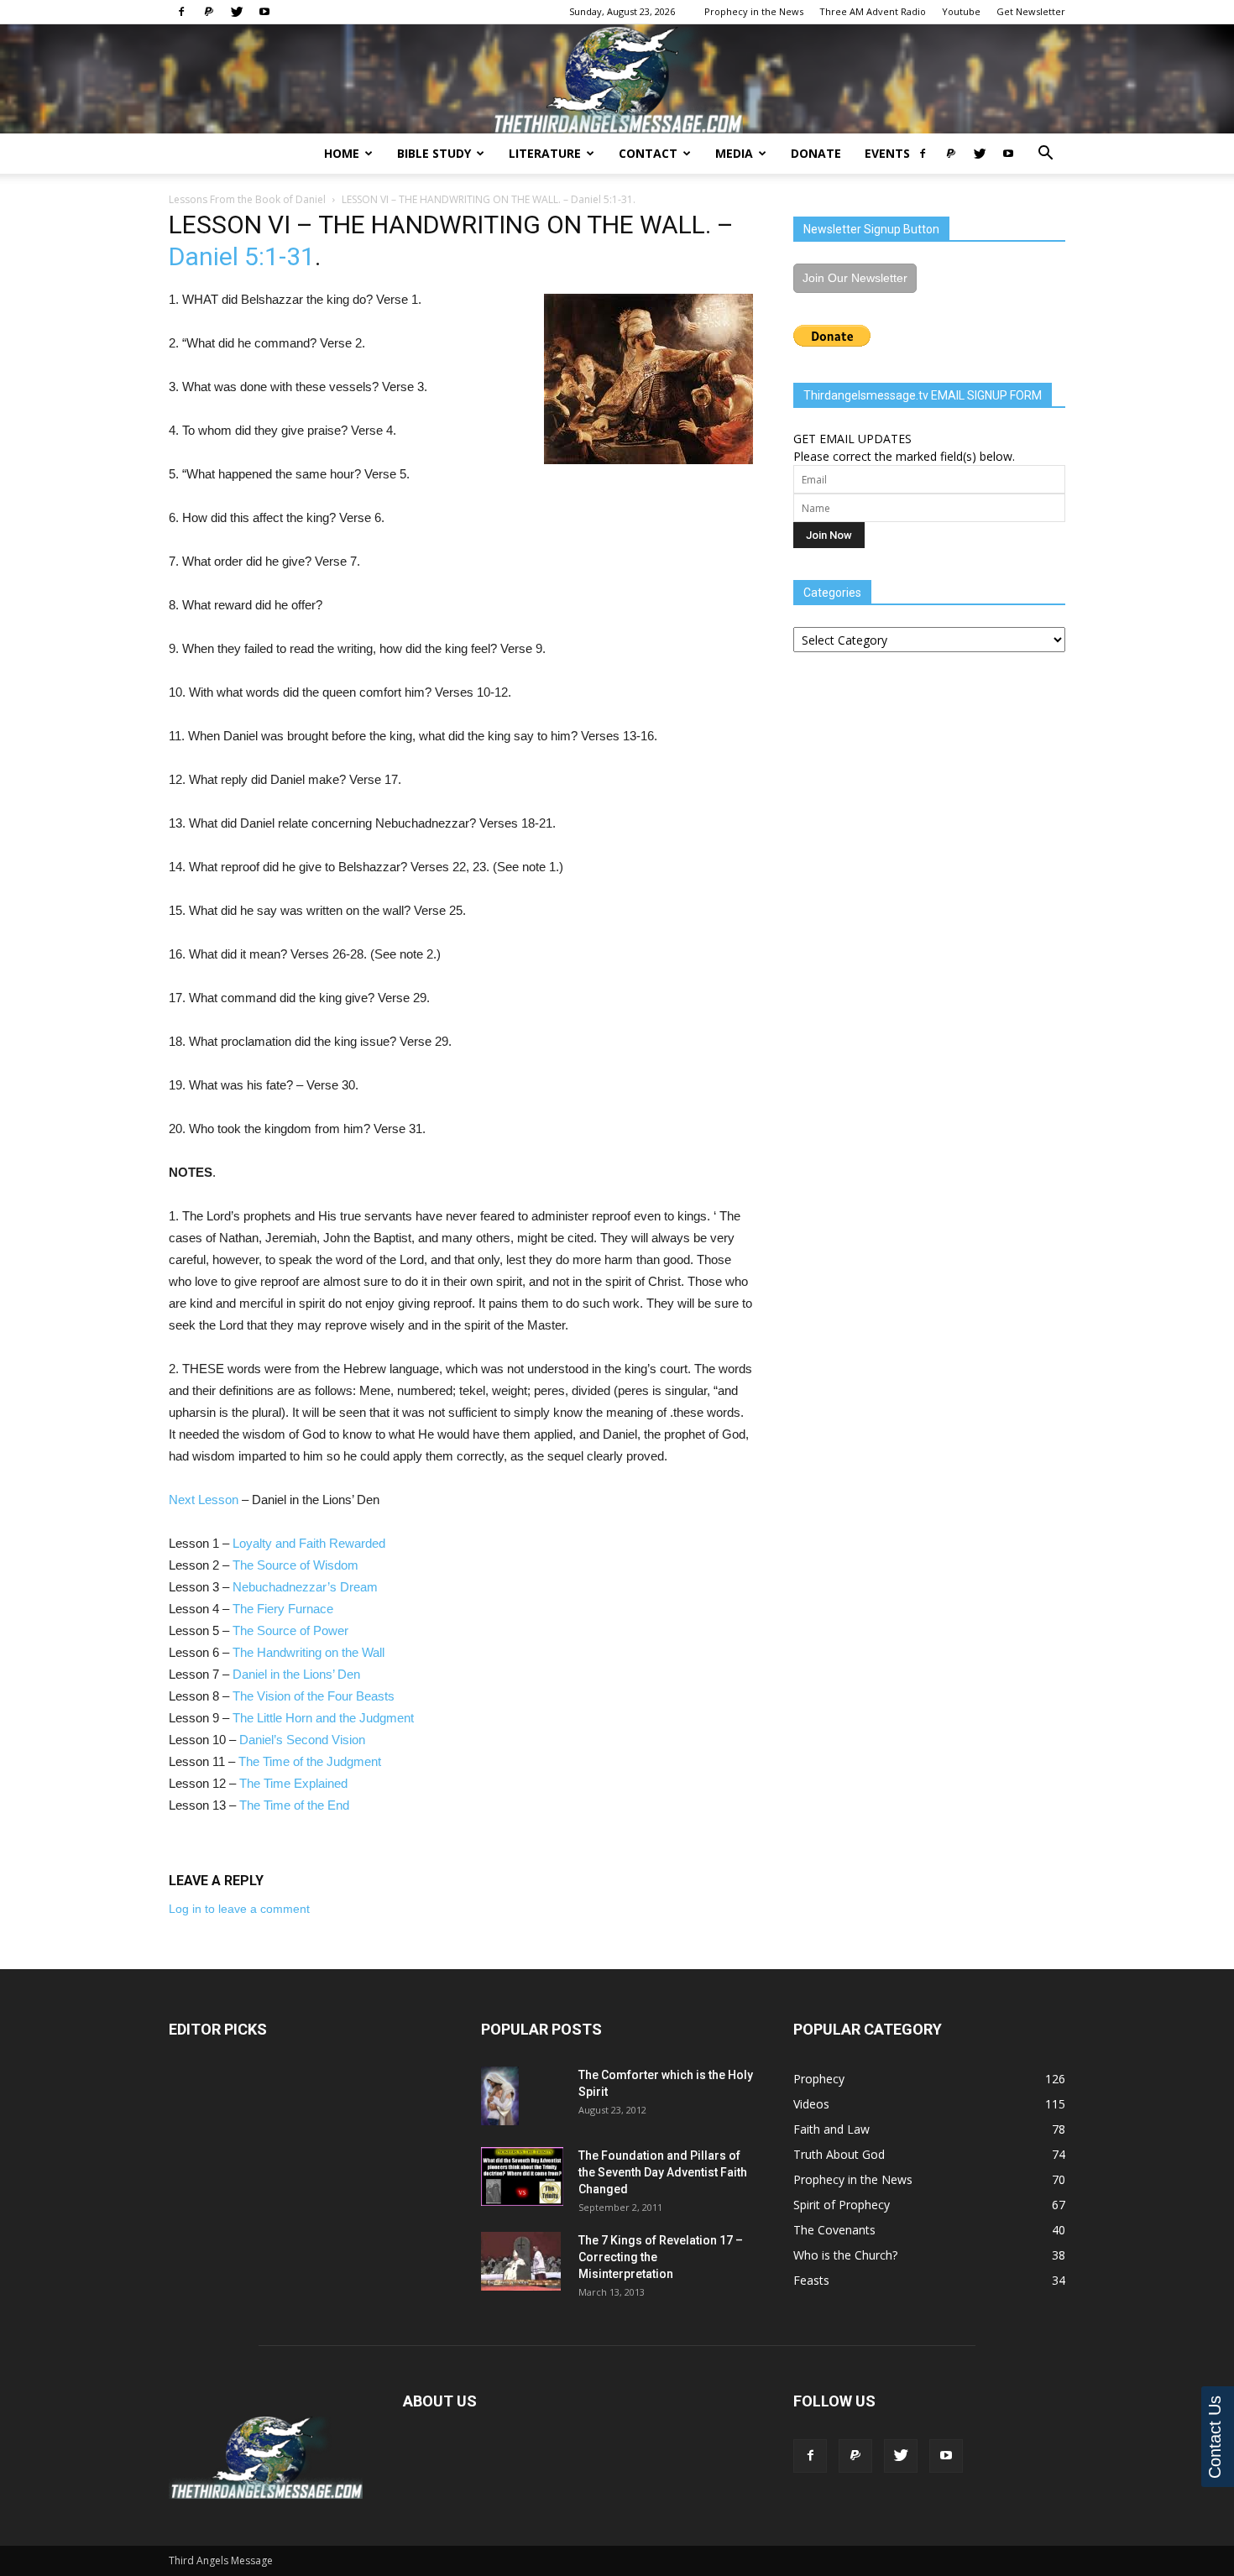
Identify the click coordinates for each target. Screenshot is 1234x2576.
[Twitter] (237, 12)
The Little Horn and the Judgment (323, 1718)
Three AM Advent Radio (873, 11)
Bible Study (434, 153)
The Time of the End (294, 1805)
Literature (545, 153)
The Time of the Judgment (310, 1761)
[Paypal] (209, 12)
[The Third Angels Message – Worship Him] (617, 80)
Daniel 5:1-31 (602, 199)
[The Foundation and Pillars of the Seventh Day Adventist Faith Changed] (522, 2176)
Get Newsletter (1031, 11)
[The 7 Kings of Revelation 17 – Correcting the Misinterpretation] (521, 2261)
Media (734, 153)
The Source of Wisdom (295, 1565)
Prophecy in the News (754, 11)
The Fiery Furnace (283, 1609)
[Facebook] (181, 12)
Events (887, 153)
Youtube (961, 11)
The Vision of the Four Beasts (314, 1696)
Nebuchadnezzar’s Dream (305, 1587)
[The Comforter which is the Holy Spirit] (500, 2096)
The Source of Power (290, 1630)
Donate (816, 153)
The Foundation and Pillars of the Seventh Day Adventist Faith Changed (663, 2172)
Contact (648, 153)
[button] (1045, 155)
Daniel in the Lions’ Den (296, 1674)
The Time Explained (293, 1783)
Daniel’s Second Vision (302, 1740)
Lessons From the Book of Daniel (247, 199)
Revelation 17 (696, 2240)
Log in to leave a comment (239, 1909)
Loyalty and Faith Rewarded (309, 1543)
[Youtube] (264, 12)
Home (342, 153)
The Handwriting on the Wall (308, 1652)
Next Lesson (204, 1500)
